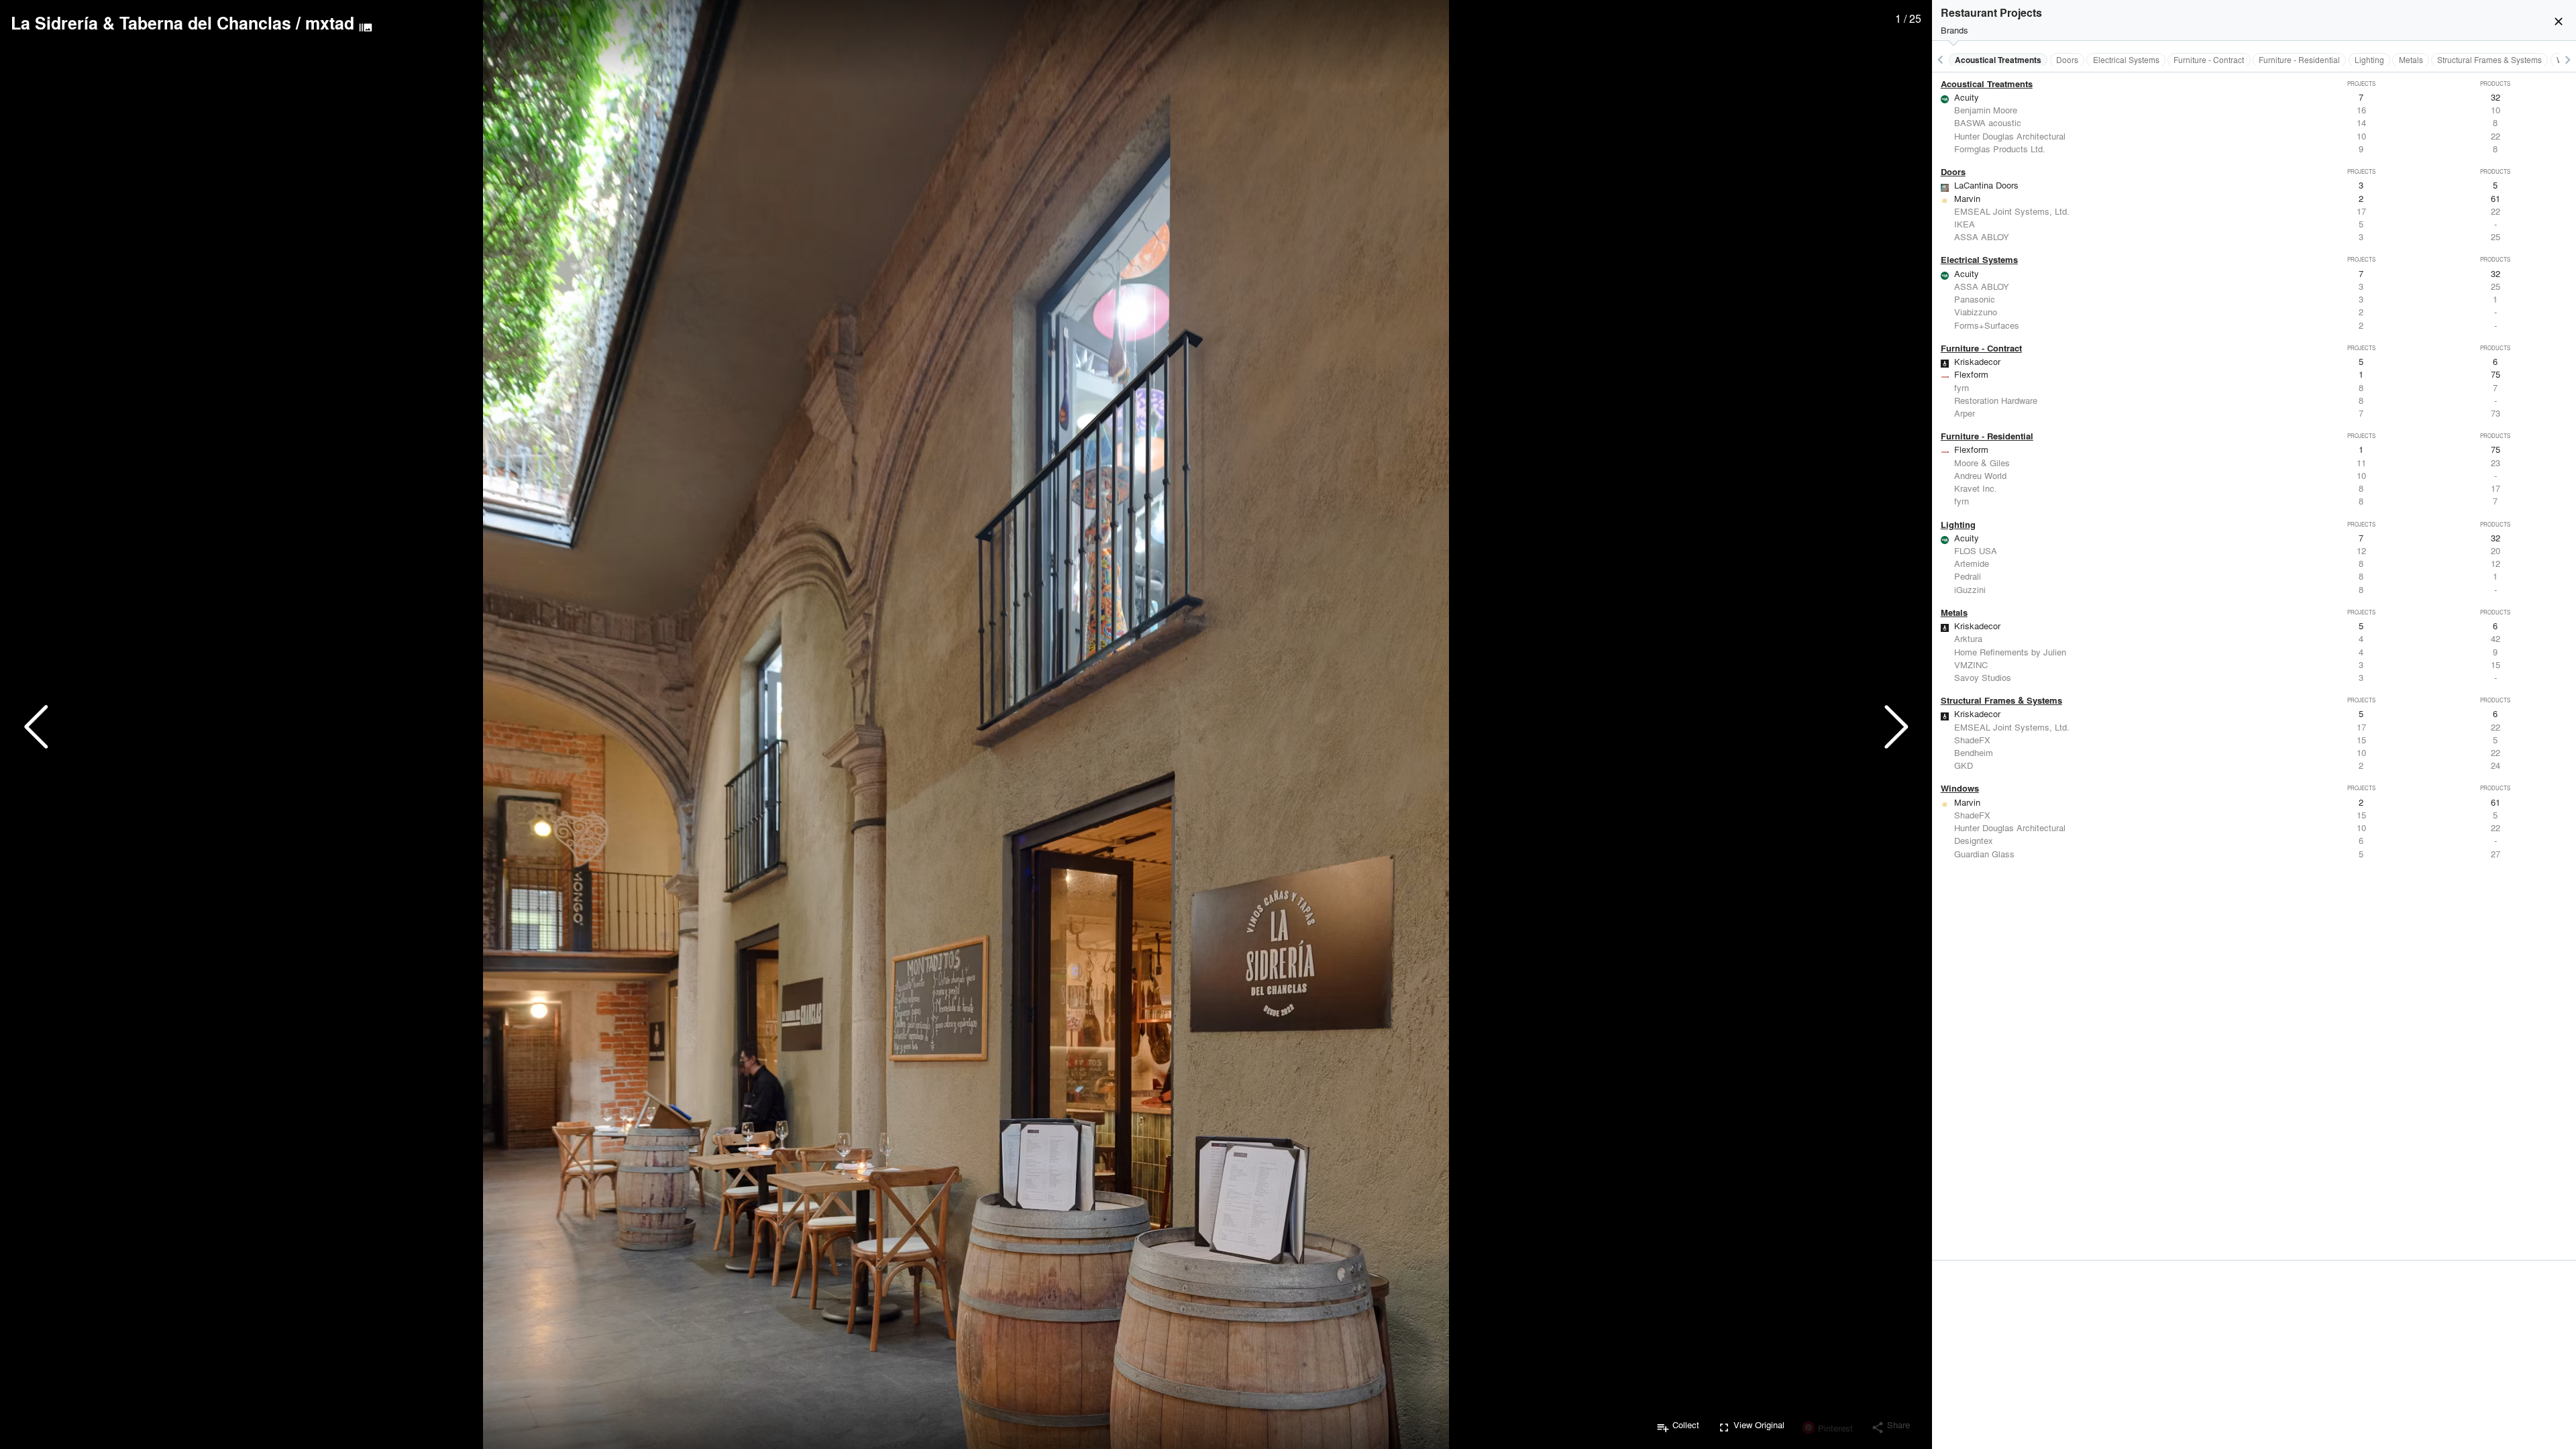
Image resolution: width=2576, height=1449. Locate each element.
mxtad (330, 23)
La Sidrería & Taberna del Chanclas (151, 23)
